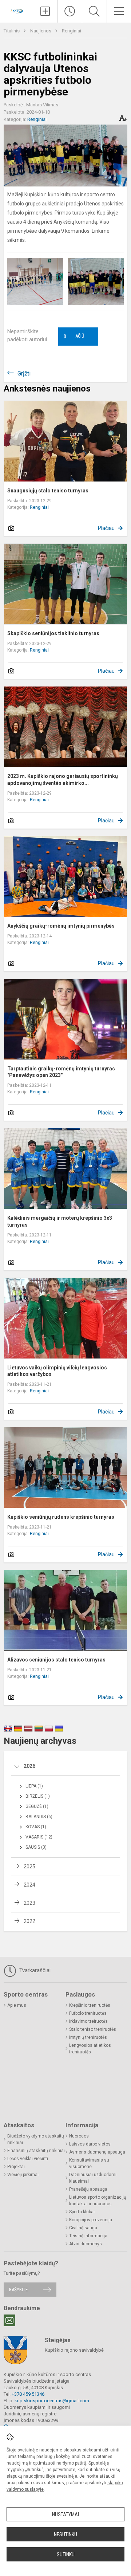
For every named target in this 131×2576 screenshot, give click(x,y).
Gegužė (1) (37, 1806)
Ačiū (74, 337)
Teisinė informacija (88, 2236)
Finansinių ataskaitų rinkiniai (36, 2151)
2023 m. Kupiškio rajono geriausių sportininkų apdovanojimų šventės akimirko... (63, 779)
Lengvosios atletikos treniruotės (90, 2049)
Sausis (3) (36, 1847)
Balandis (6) (39, 1817)
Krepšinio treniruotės (90, 2005)
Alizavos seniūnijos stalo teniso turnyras (56, 1660)
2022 (29, 1921)
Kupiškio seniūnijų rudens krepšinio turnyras (61, 1517)
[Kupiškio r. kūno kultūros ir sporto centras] (16, 10)
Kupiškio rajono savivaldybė (74, 2350)
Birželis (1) (38, 1796)
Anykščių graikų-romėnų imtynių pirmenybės (61, 926)
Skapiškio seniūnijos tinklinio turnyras (53, 633)
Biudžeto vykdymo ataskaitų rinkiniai (36, 2139)
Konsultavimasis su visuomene (89, 2163)
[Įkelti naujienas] (45, 11)
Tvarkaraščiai (34, 1970)
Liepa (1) (34, 1786)
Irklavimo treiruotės (88, 2021)
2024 (29, 1885)
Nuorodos (79, 2136)
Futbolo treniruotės (88, 2013)
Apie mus (17, 2005)
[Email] (9, 2320)
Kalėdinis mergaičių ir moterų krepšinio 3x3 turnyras (60, 1221)
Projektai (16, 2167)
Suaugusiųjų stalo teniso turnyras (48, 491)
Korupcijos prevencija (91, 2220)
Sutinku (66, 2555)
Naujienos (41, 31)
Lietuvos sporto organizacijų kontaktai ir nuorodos (98, 2201)
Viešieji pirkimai (23, 2175)
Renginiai (72, 31)
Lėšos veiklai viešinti (28, 2159)
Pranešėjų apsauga (88, 2189)
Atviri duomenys (86, 2244)
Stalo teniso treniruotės (93, 2029)
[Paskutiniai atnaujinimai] (70, 11)
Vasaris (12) (39, 1837)
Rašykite (18, 2290)
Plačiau (106, 528)
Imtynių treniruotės (88, 2037)
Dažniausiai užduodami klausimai (93, 2178)
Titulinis (12, 31)
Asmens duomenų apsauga (97, 2152)
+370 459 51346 (28, 2394)
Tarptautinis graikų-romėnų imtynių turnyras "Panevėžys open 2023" (61, 1072)
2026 (29, 1766)
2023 (29, 1903)
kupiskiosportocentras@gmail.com (52, 2401)
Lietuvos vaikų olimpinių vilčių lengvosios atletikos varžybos (57, 1371)
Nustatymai (65, 2514)
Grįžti (24, 373)
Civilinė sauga (83, 2228)
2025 (29, 1867)
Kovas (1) (36, 1827)
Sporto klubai (82, 2212)
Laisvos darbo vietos (90, 2144)
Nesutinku (65, 2534)
